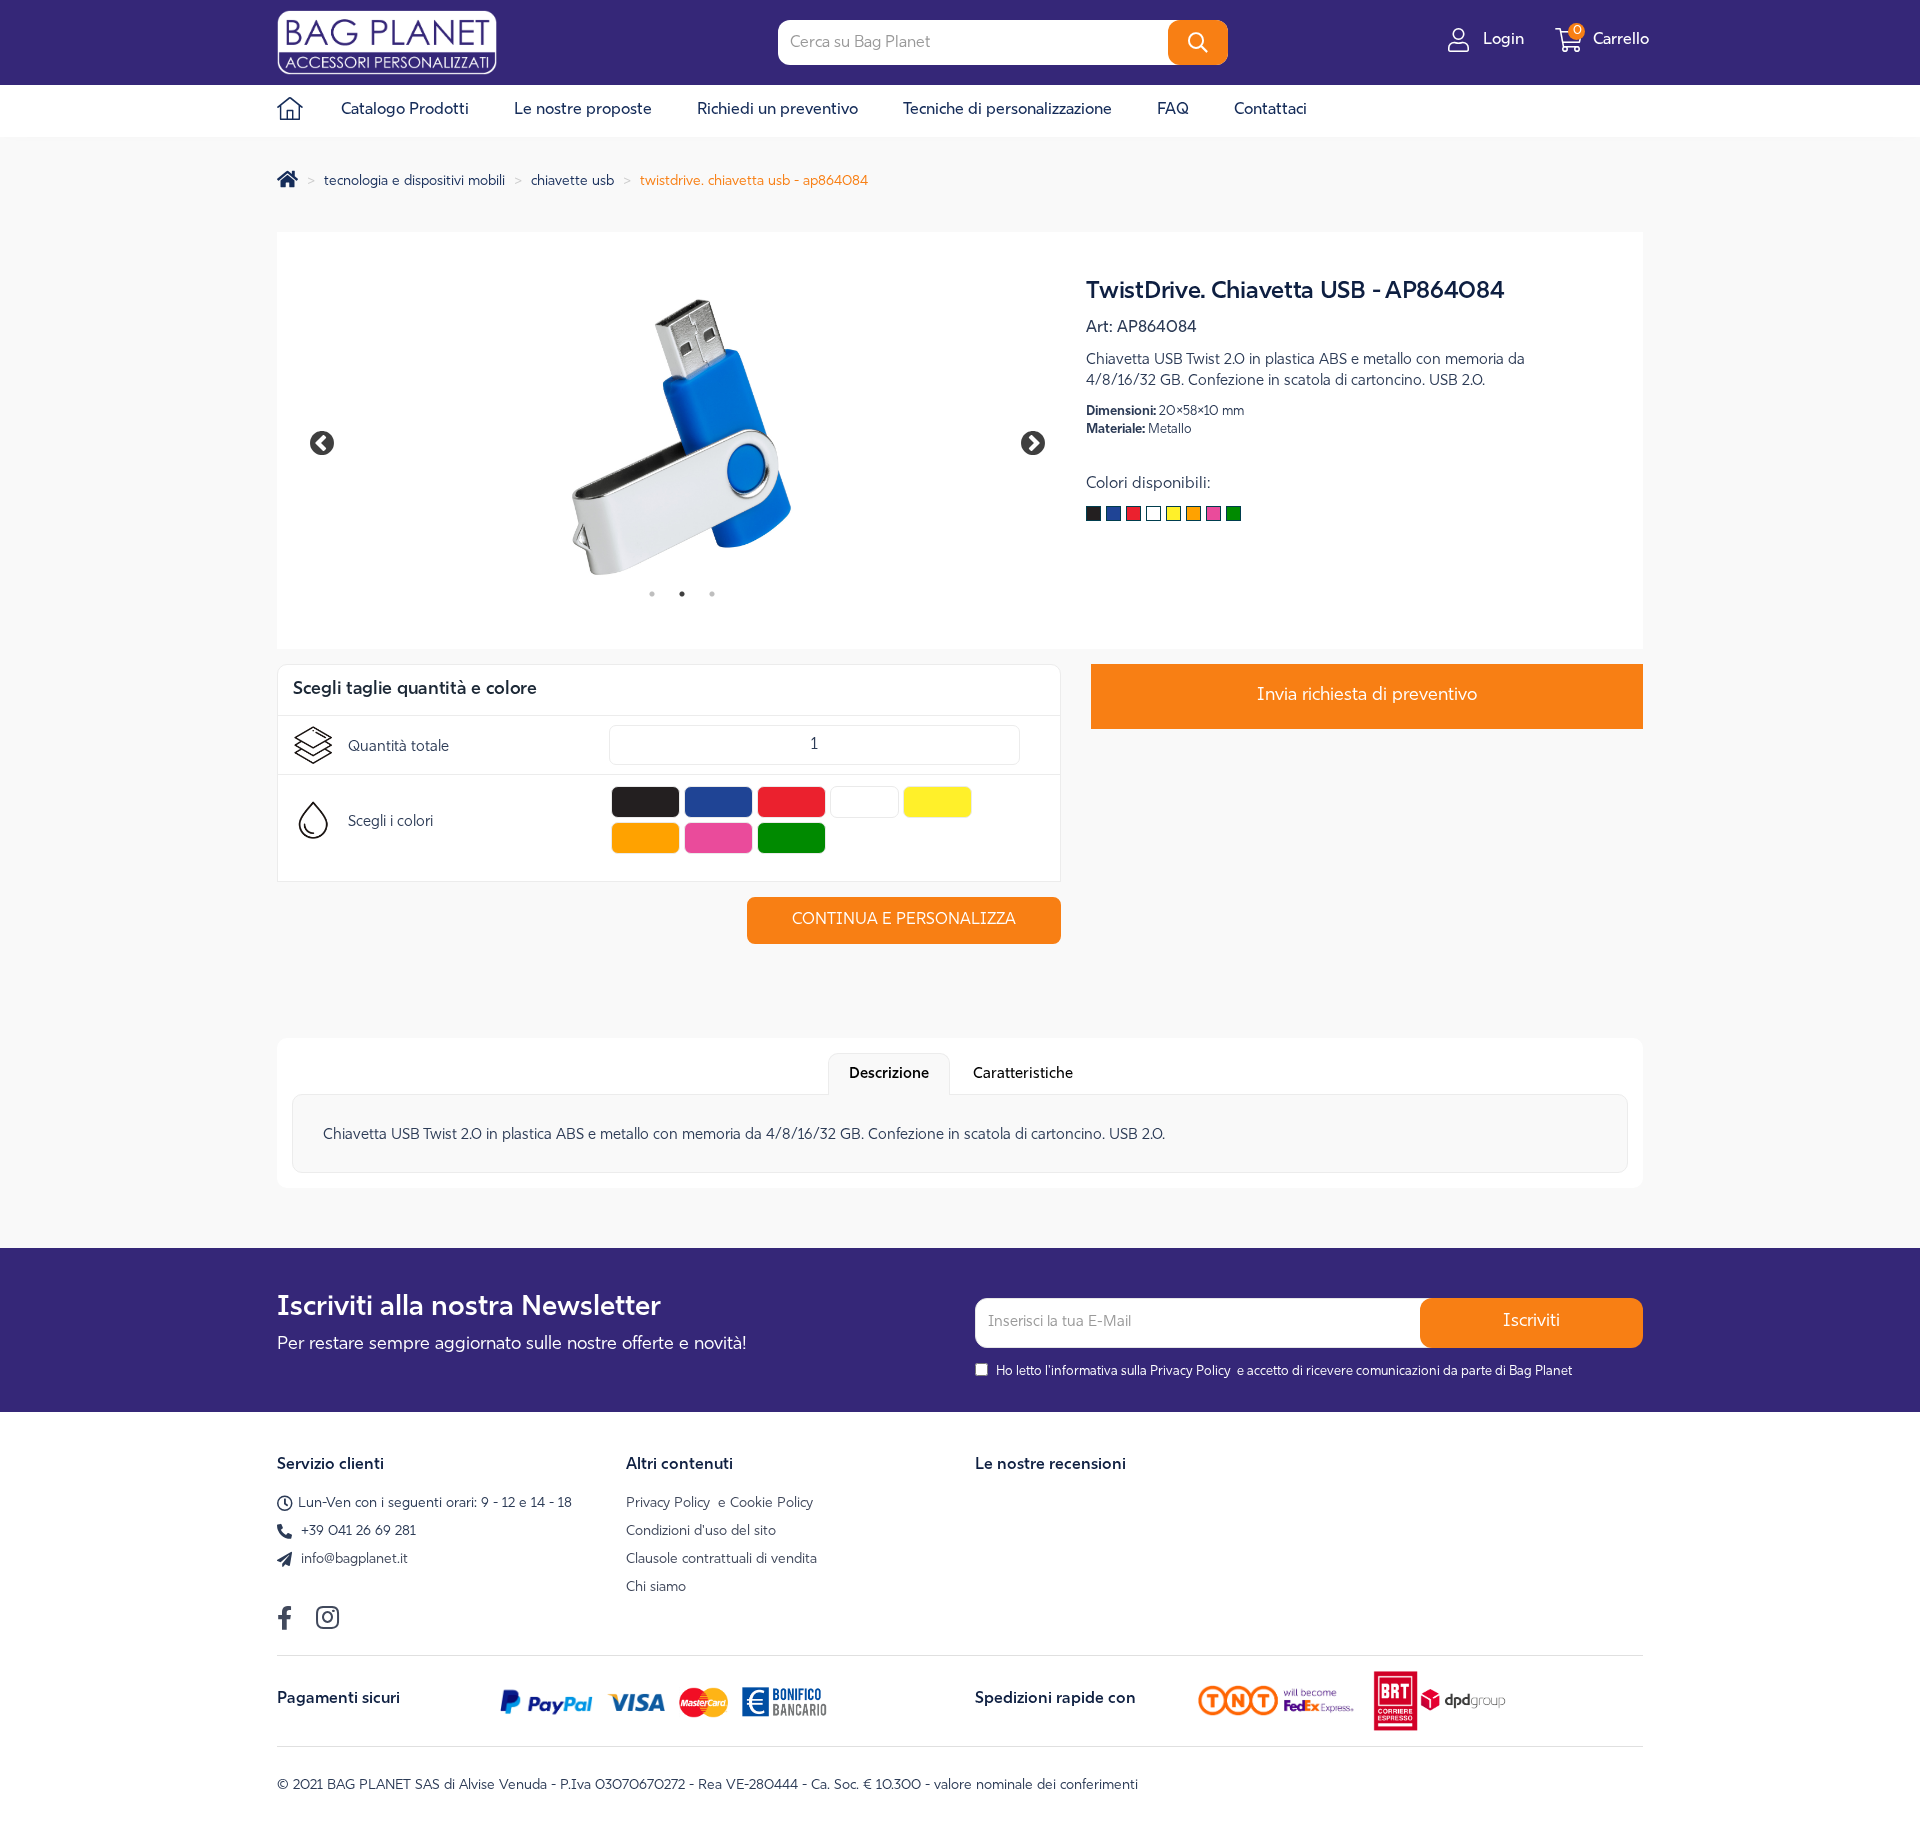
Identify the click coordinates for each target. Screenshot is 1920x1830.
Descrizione (889, 1074)
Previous (332, 440)
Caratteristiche (1023, 1074)
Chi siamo (656, 1587)
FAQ (1173, 110)
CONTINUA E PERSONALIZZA (904, 920)
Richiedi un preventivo (777, 110)
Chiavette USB (572, 181)
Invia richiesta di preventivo (1367, 696)
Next (1019, 440)
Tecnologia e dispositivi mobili (414, 181)
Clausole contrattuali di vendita (721, 1559)
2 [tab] (682, 594)
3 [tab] (712, 594)
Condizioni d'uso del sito (701, 1531)
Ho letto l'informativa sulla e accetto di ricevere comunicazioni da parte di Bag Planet (1284, 1371)
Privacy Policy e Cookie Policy (719, 1503)
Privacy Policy (1190, 1371)
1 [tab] (652, 594)
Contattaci (1270, 110)
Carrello (1613, 40)
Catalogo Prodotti (405, 110)
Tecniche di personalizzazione (1007, 110)
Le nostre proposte (583, 110)
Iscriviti (1531, 1322)
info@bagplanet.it (354, 1559)
